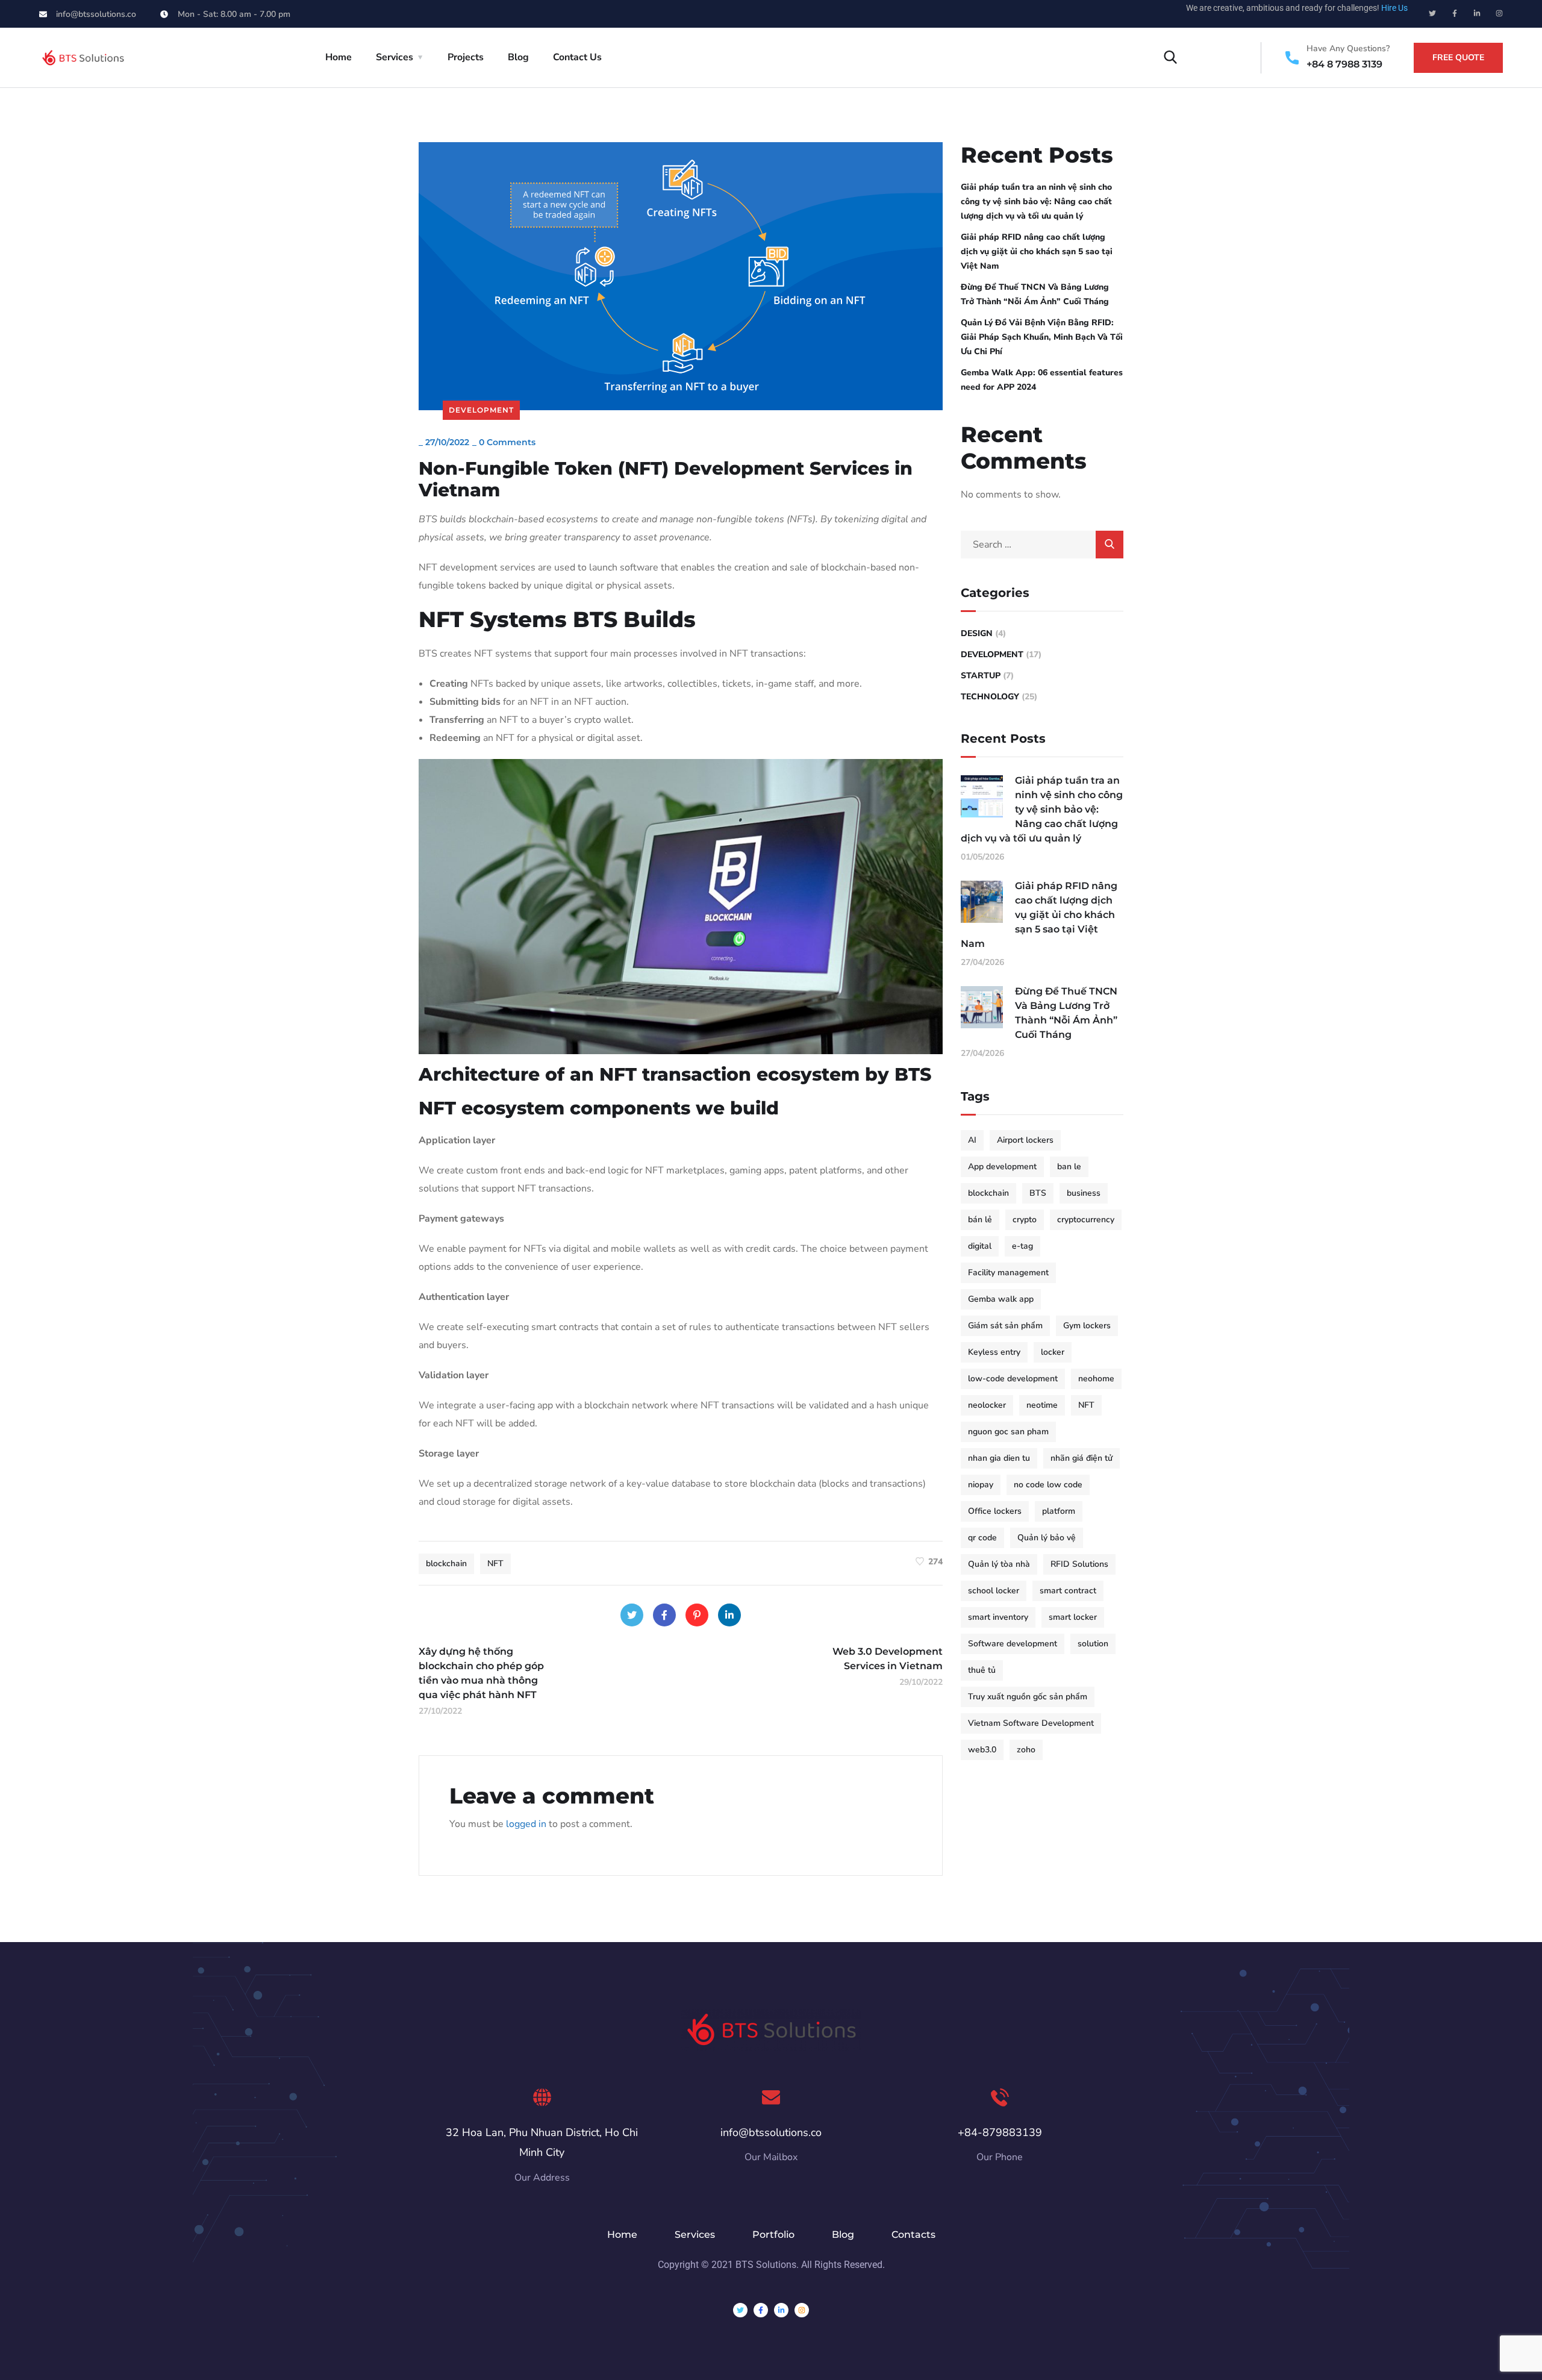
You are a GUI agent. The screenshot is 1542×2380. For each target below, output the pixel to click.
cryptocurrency (1086, 1220)
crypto (1025, 1220)
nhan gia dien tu (999, 1458)
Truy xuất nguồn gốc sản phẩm (1028, 1697)
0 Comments (507, 442)
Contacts (913, 2235)
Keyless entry (994, 1352)
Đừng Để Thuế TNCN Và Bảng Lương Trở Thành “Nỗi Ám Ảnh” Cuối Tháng (1035, 294)
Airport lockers (1025, 1140)
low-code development (1013, 1379)
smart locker (1073, 1617)
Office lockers (995, 1511)
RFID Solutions (1079, 1564)
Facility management (1008, 1273)
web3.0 (982, 1750)
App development (1002, 1167)
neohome (1096, 1379)
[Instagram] (1499, 13)
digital (980, 1246)
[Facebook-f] (1455, 13)
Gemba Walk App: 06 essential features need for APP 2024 (1042, 380)
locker (1053, 1352)
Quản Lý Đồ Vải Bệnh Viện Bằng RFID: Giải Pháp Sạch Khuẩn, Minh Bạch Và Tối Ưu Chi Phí (1042, 337)
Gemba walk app (1001, 1299)
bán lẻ (980, 1220)
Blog (518, 57)
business (1084, 1193)
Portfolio (773, 2235)
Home (339, 57)
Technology (990, 697)
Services (395, 57)
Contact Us (577, 57)
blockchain (446, 1563)
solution (1093, 1644)
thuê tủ (982, 1670)
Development (481, 410)
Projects (466, 57)
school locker (994, 1591)
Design (977, 633)
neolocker (987, 1405)
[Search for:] (1042, 545)
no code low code (1048, 1485)
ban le (1069, 1167)
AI (972, 1140)
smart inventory (998, 1617)
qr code (982, 1538)
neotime (1042, 1405)
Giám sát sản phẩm (1005, 1326)
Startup (981, 676)
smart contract (1068, 1591)
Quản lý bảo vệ (1047, 1538)
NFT (495, 1563)
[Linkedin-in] (1477, 13)
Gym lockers (1087, 1326)
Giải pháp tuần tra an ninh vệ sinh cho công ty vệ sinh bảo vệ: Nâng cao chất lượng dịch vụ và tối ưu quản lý (1036, 201)
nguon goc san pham (1008, 1432)
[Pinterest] (697, 1615)
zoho (1026, 1750)
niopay (981, 1485)
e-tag (1022, 1246)
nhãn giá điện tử (1082, 1458)
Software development (1013, 1644)
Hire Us (1394, 8)
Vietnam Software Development (1031, 1723)
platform (1059, 1511)
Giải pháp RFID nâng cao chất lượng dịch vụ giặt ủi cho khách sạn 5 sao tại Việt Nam (1037, 251)
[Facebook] (664, 1615)
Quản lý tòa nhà (999, 1564)
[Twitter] (1432, 13)
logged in (526, 1824)
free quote (1458, 58)
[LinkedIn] (729, 1615)
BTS (1038, 1193)
